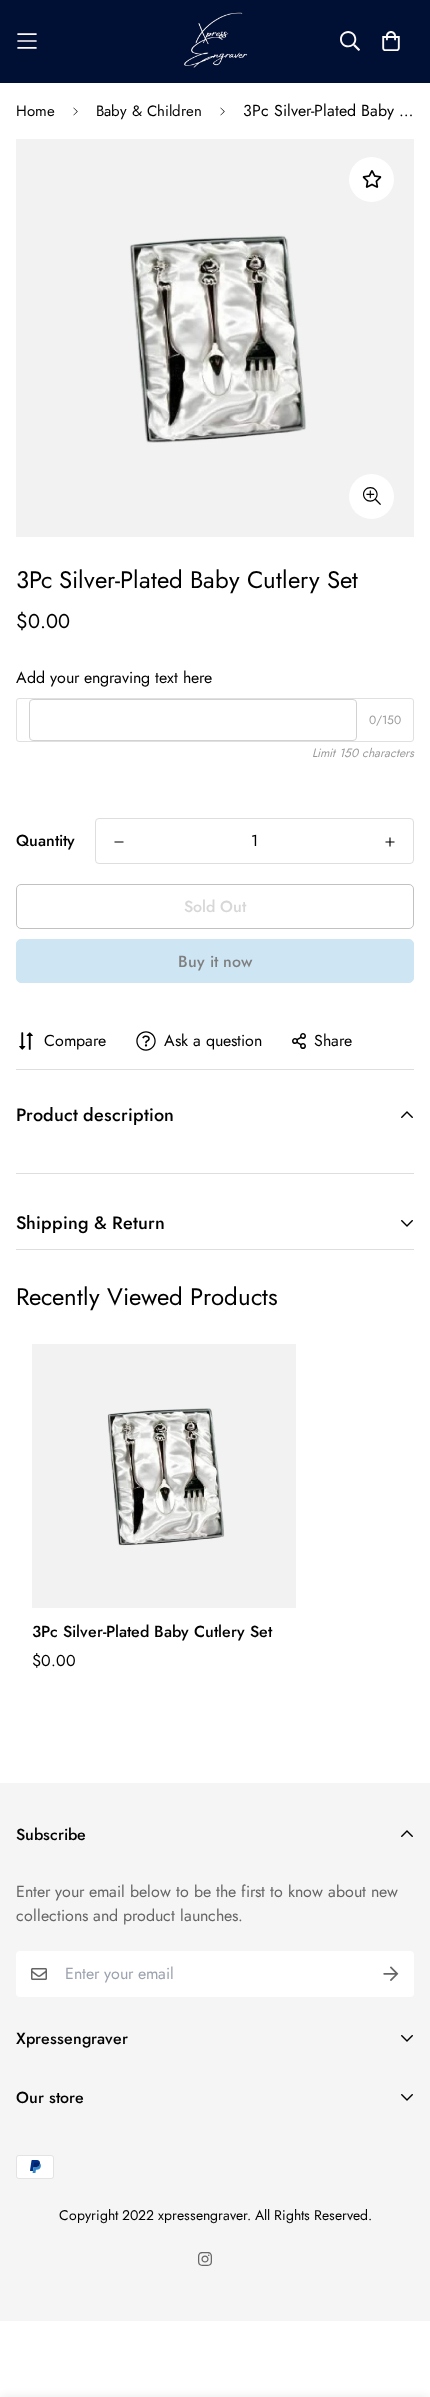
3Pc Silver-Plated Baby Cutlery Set (152, 1631)
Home (35, 111)
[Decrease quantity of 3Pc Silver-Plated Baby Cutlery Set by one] (119, 842)
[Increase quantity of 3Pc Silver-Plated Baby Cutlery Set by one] (390, 842)
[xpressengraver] (215, 41)
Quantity (45, 840)
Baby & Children (149, 111)
